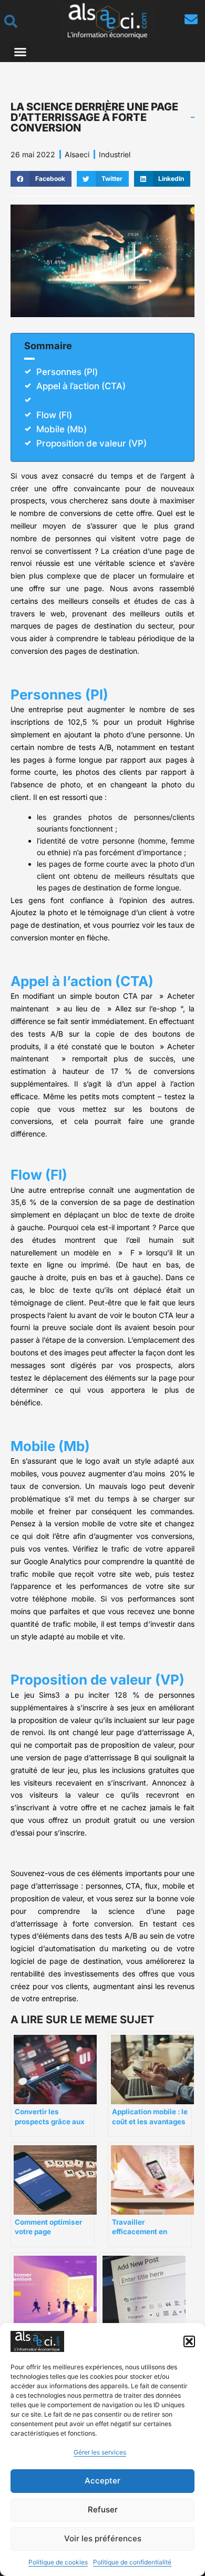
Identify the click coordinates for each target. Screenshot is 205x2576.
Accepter (102, 2481)
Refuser (103, 2509)
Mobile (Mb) (61, 429)
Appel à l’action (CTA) (81, 386)
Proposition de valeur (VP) (91, 443)
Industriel (115, 154)
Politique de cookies (58, 2562)
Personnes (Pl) (67, 372)
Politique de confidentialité (132, 2562)
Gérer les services (100, 2452)
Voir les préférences (103, 2538)
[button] (189, 2341)
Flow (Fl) (54, 415)
